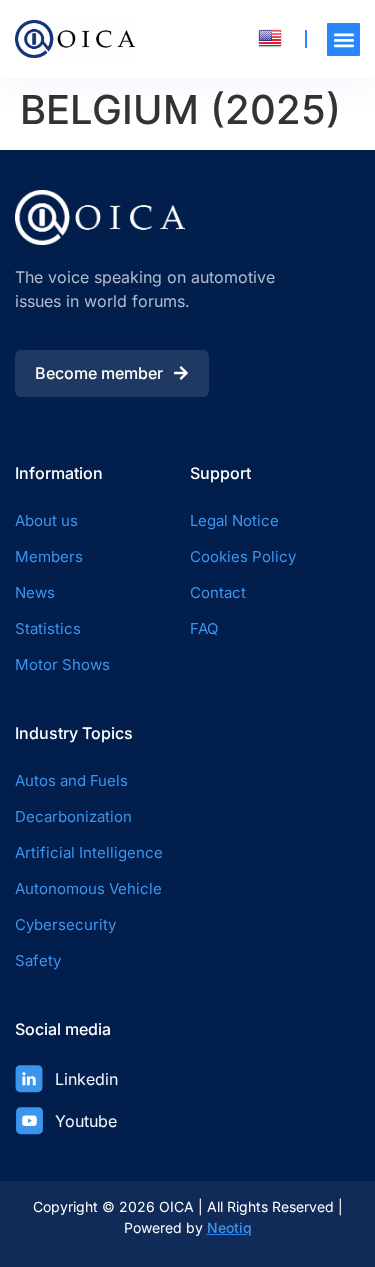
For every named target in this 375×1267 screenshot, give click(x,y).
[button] (343, 39)
